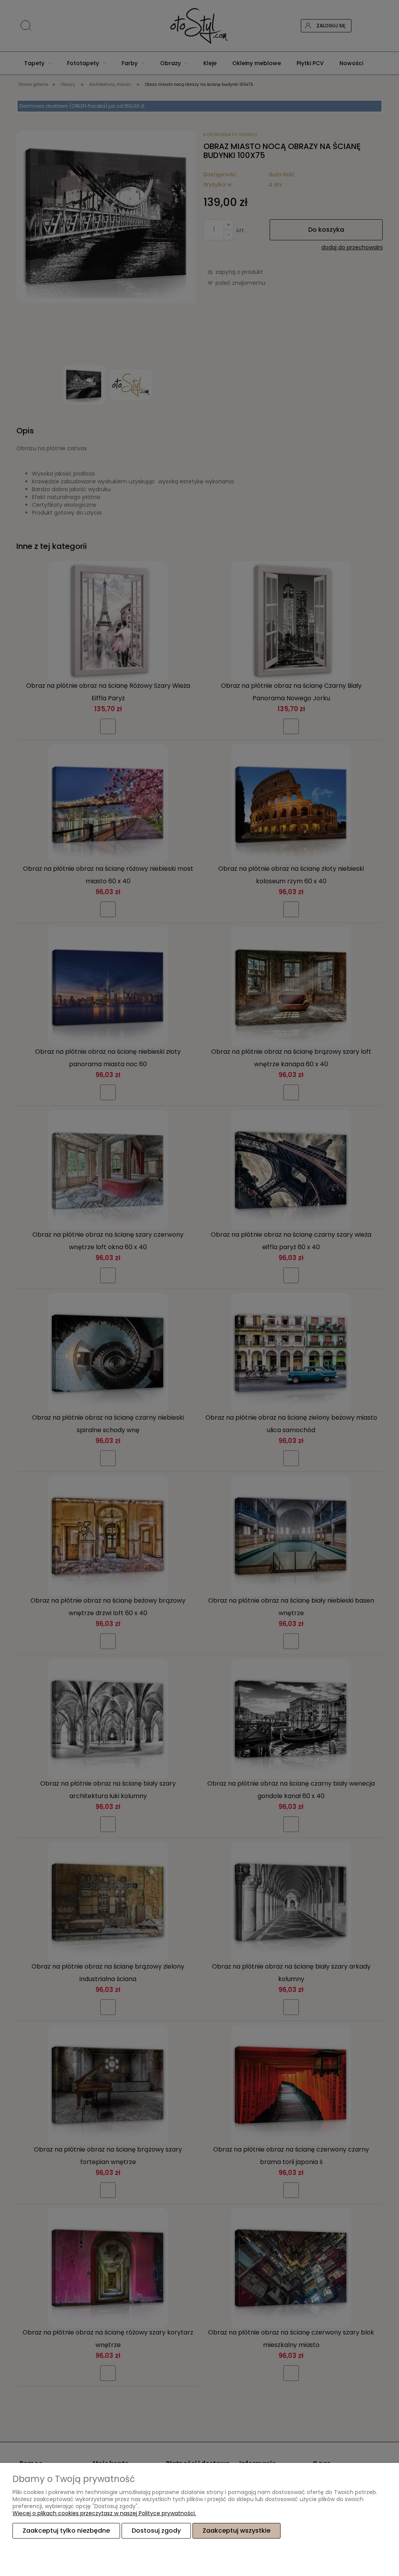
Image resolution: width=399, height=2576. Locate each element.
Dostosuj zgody (156, 2531)
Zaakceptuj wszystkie (237, 2531)
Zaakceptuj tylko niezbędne (66, 2531)
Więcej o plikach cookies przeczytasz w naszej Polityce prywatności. (104, 2513)
